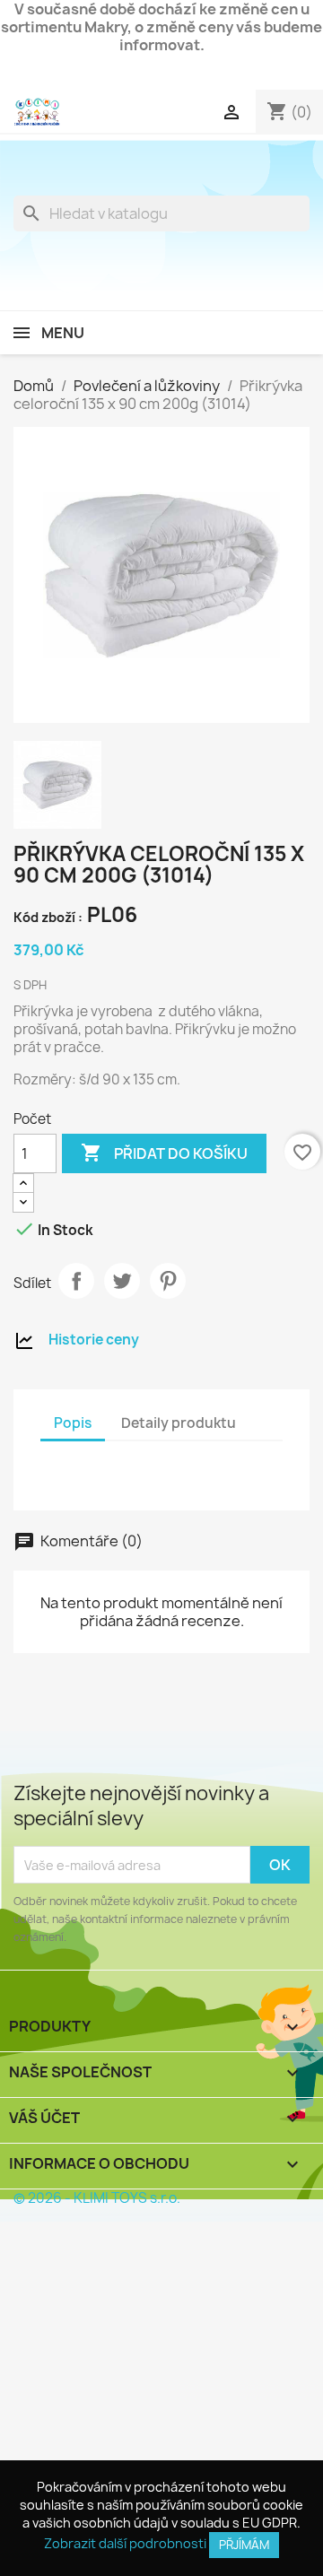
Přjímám (244, 2545)
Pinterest (168, 1281)
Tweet (122, 1281)
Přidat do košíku (164, 1153)
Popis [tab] (73, 1423)
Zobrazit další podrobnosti (125, 2543)
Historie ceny (94, 1340)
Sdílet (76, 1281)
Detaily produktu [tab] (179, 1423)
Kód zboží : (48, 917)
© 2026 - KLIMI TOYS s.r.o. (97, 2198)
